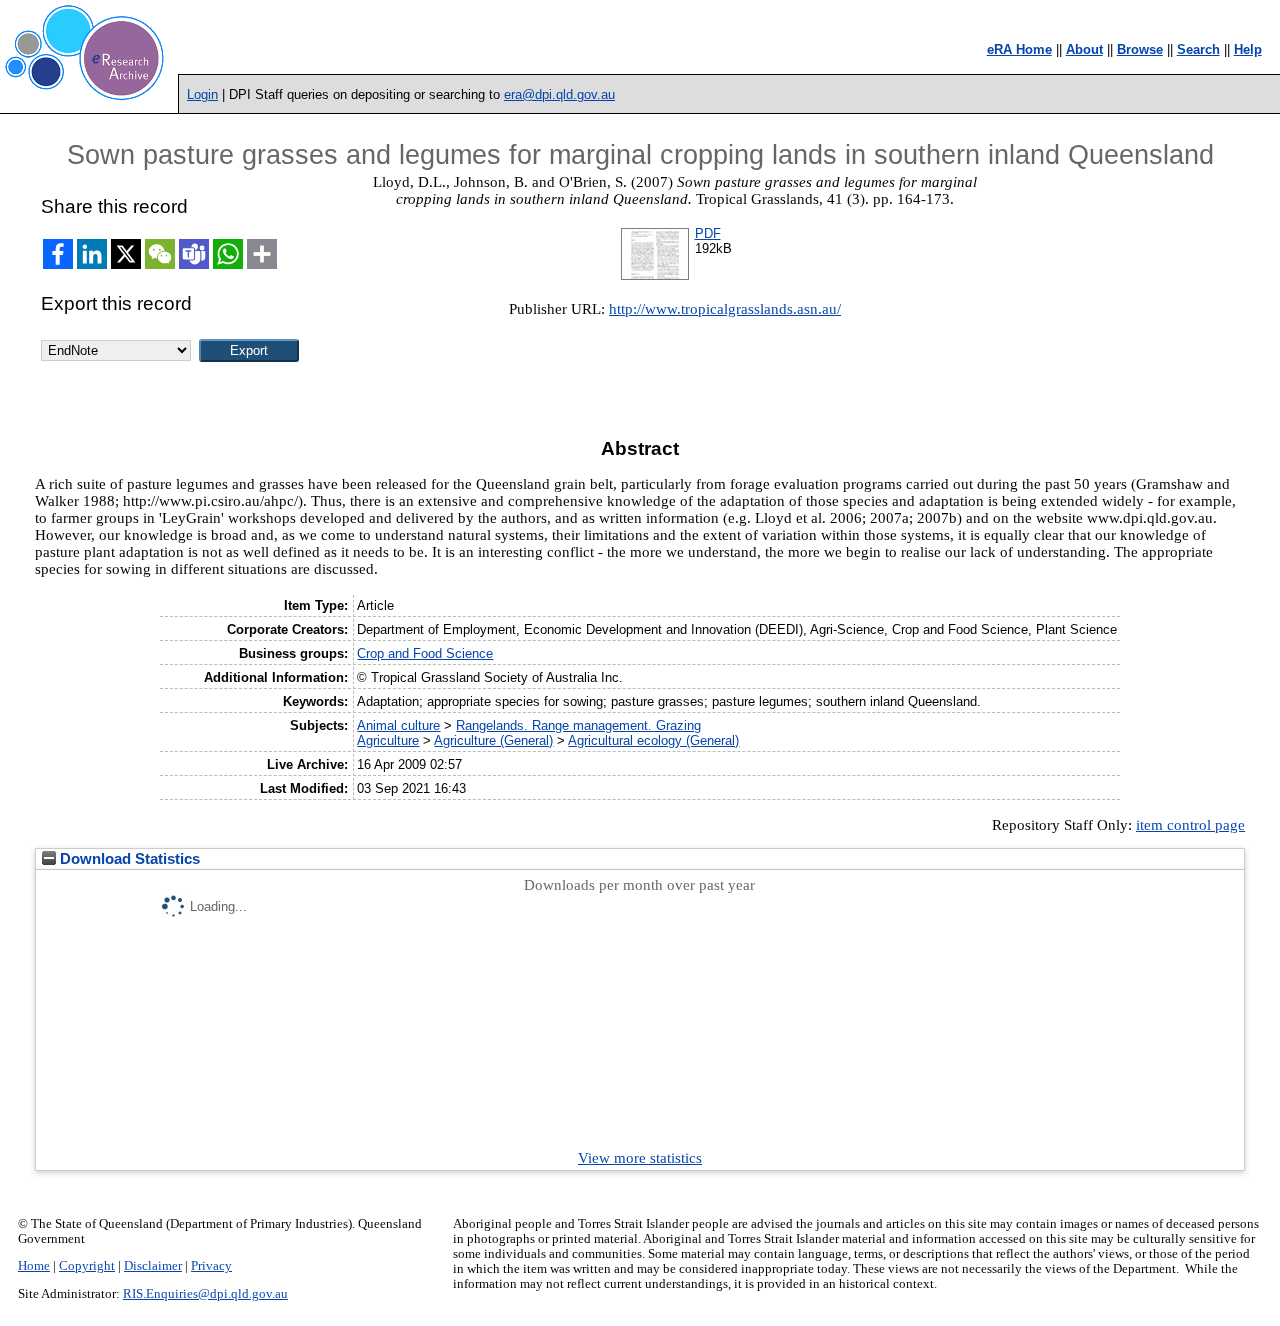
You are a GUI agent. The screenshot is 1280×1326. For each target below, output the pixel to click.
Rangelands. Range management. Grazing (578, 725)
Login (202, 94)
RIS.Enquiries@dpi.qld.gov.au (205, 1294)
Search (1198, 49)
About (1084, 49)
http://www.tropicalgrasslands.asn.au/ (725, 309)
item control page (1190, 825)
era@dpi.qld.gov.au (559, 94)
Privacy (211, 1266)
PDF (708, 233)
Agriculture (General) (493, 740)
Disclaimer (153, 1266)
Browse (1140, 49)
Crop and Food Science (425, 653)
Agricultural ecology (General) (653, 740)
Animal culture (398, 725)
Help (1248, 49)
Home (34, 1266)
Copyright (87, 1266)
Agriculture (388, 740)
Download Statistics (128, 859)
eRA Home (1019, 49)
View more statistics (640, 1158)
